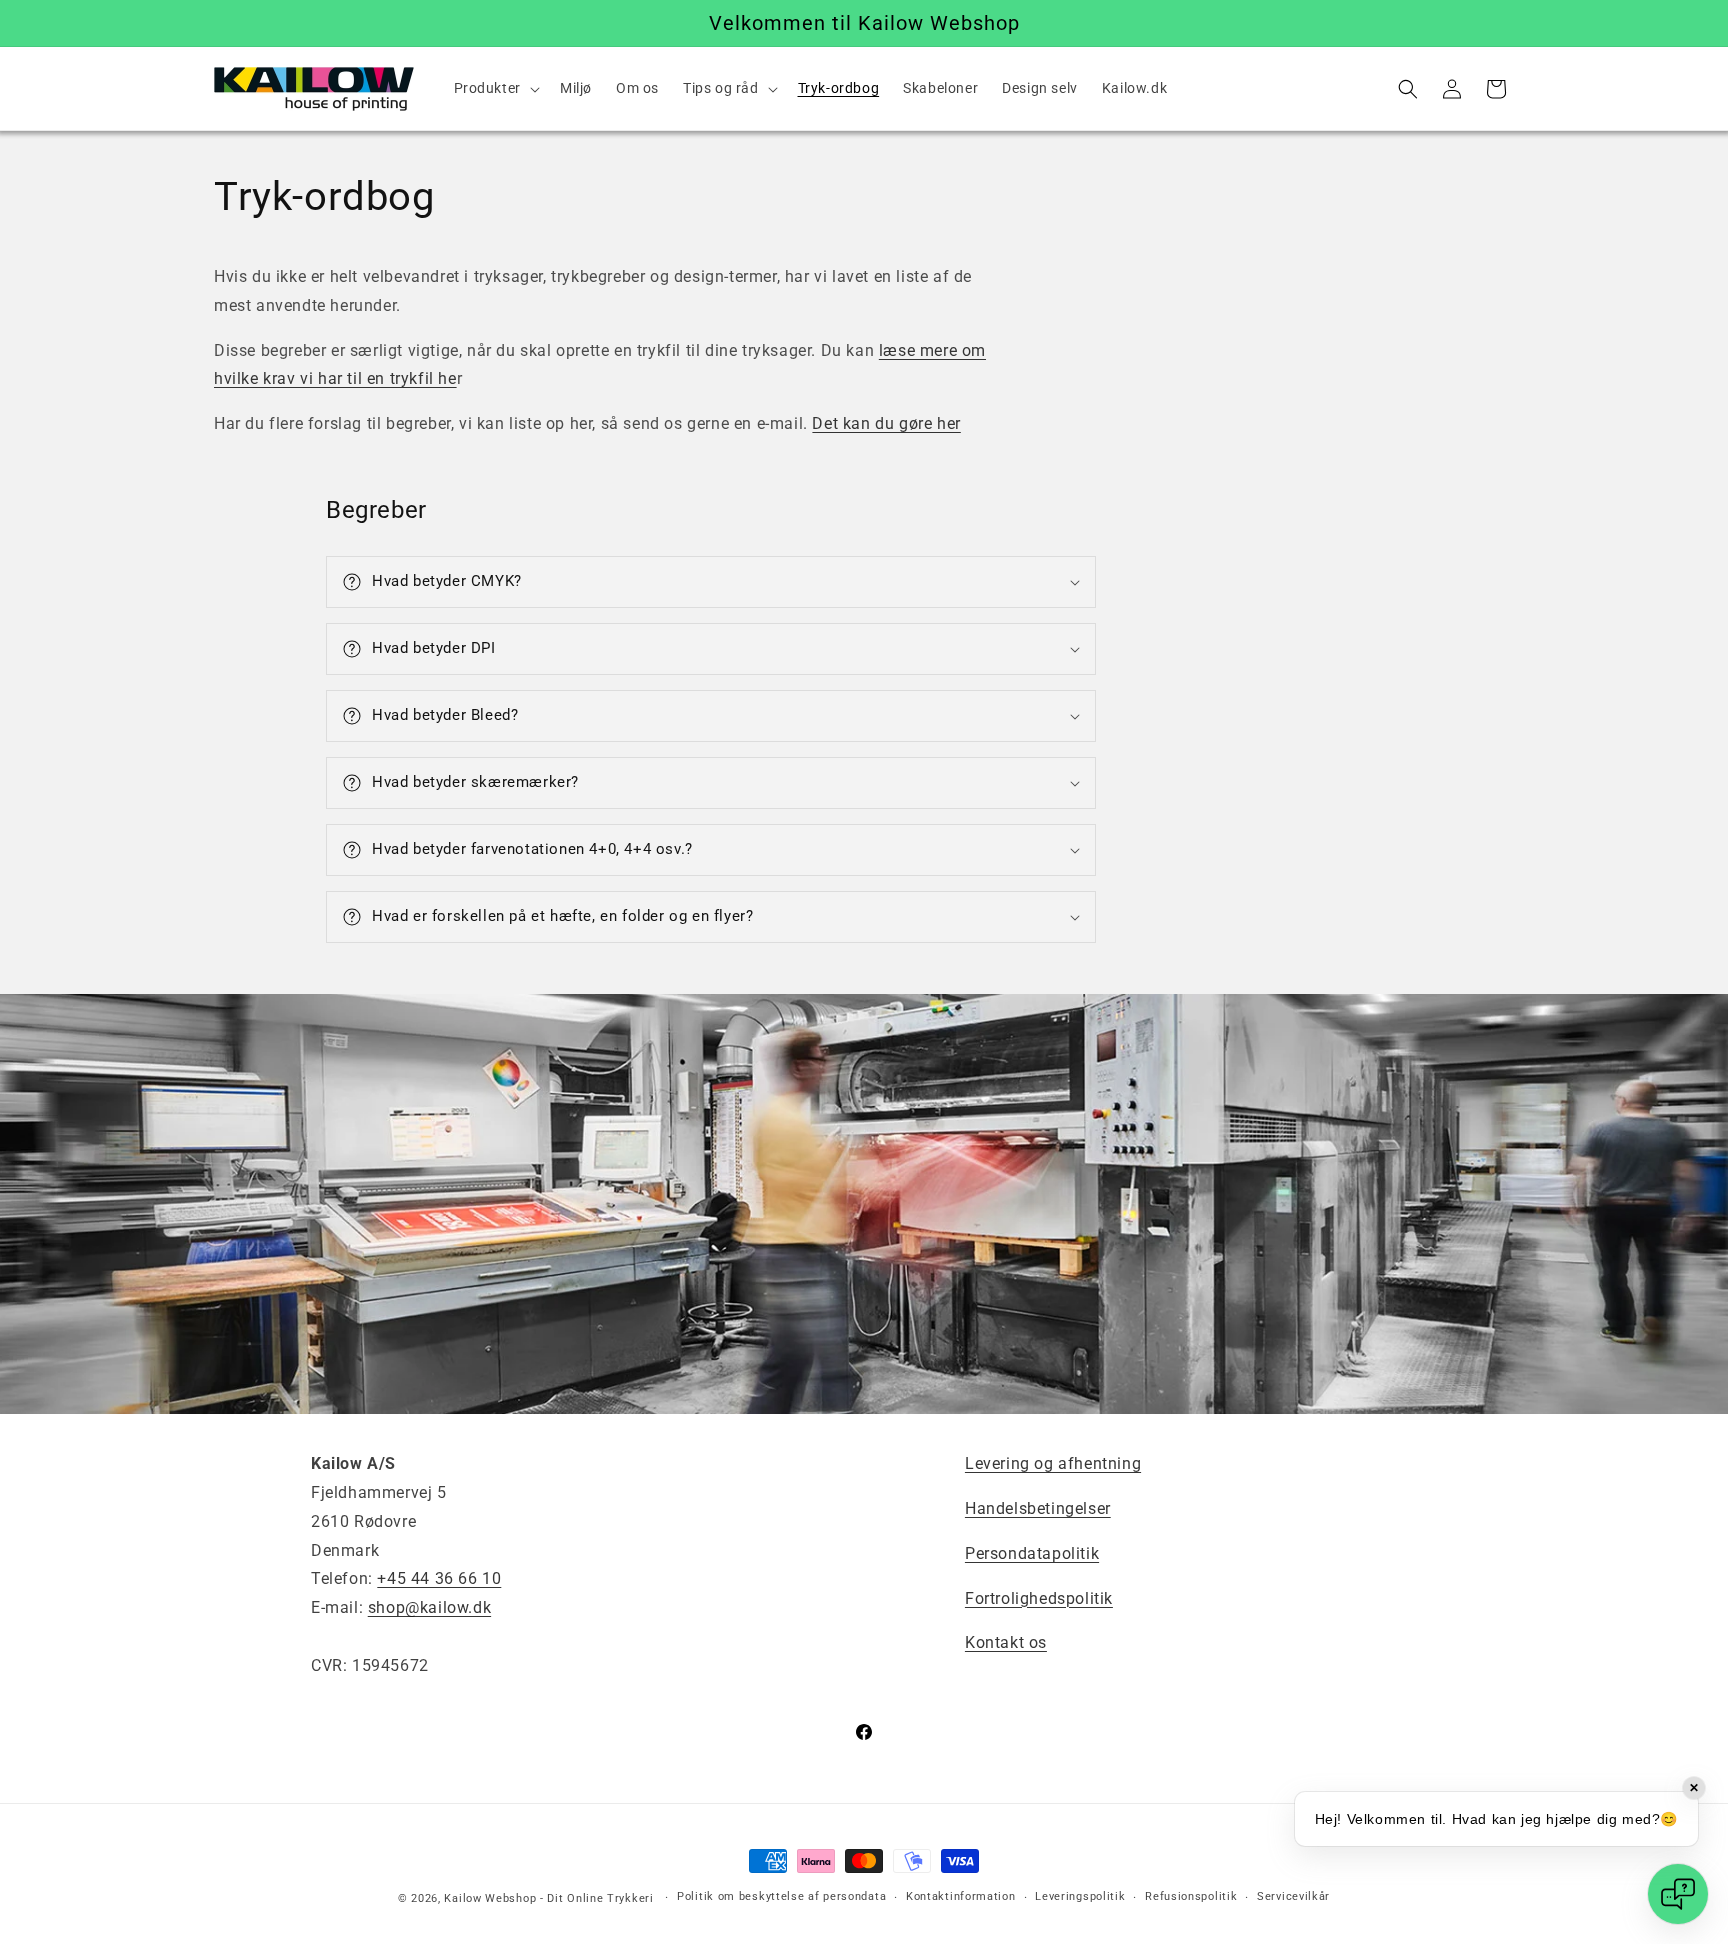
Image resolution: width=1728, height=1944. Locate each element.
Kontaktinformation (961, 1896)
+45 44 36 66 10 (439, 1578)
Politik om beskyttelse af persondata (781, 1896)
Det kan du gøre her (886, 423)
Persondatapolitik (1032, 1553)
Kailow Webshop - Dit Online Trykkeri (548, 1898)
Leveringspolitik (1080, 1896)
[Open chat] (1678, 1894)
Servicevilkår (1293, 1896)
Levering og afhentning (1053, 1463)
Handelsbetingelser (1038, 1508)
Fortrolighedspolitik (1039, 1598)
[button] (495, 88)
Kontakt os (1006, 1642)
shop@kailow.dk (429, 1607)
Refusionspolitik (1191, 1896)
